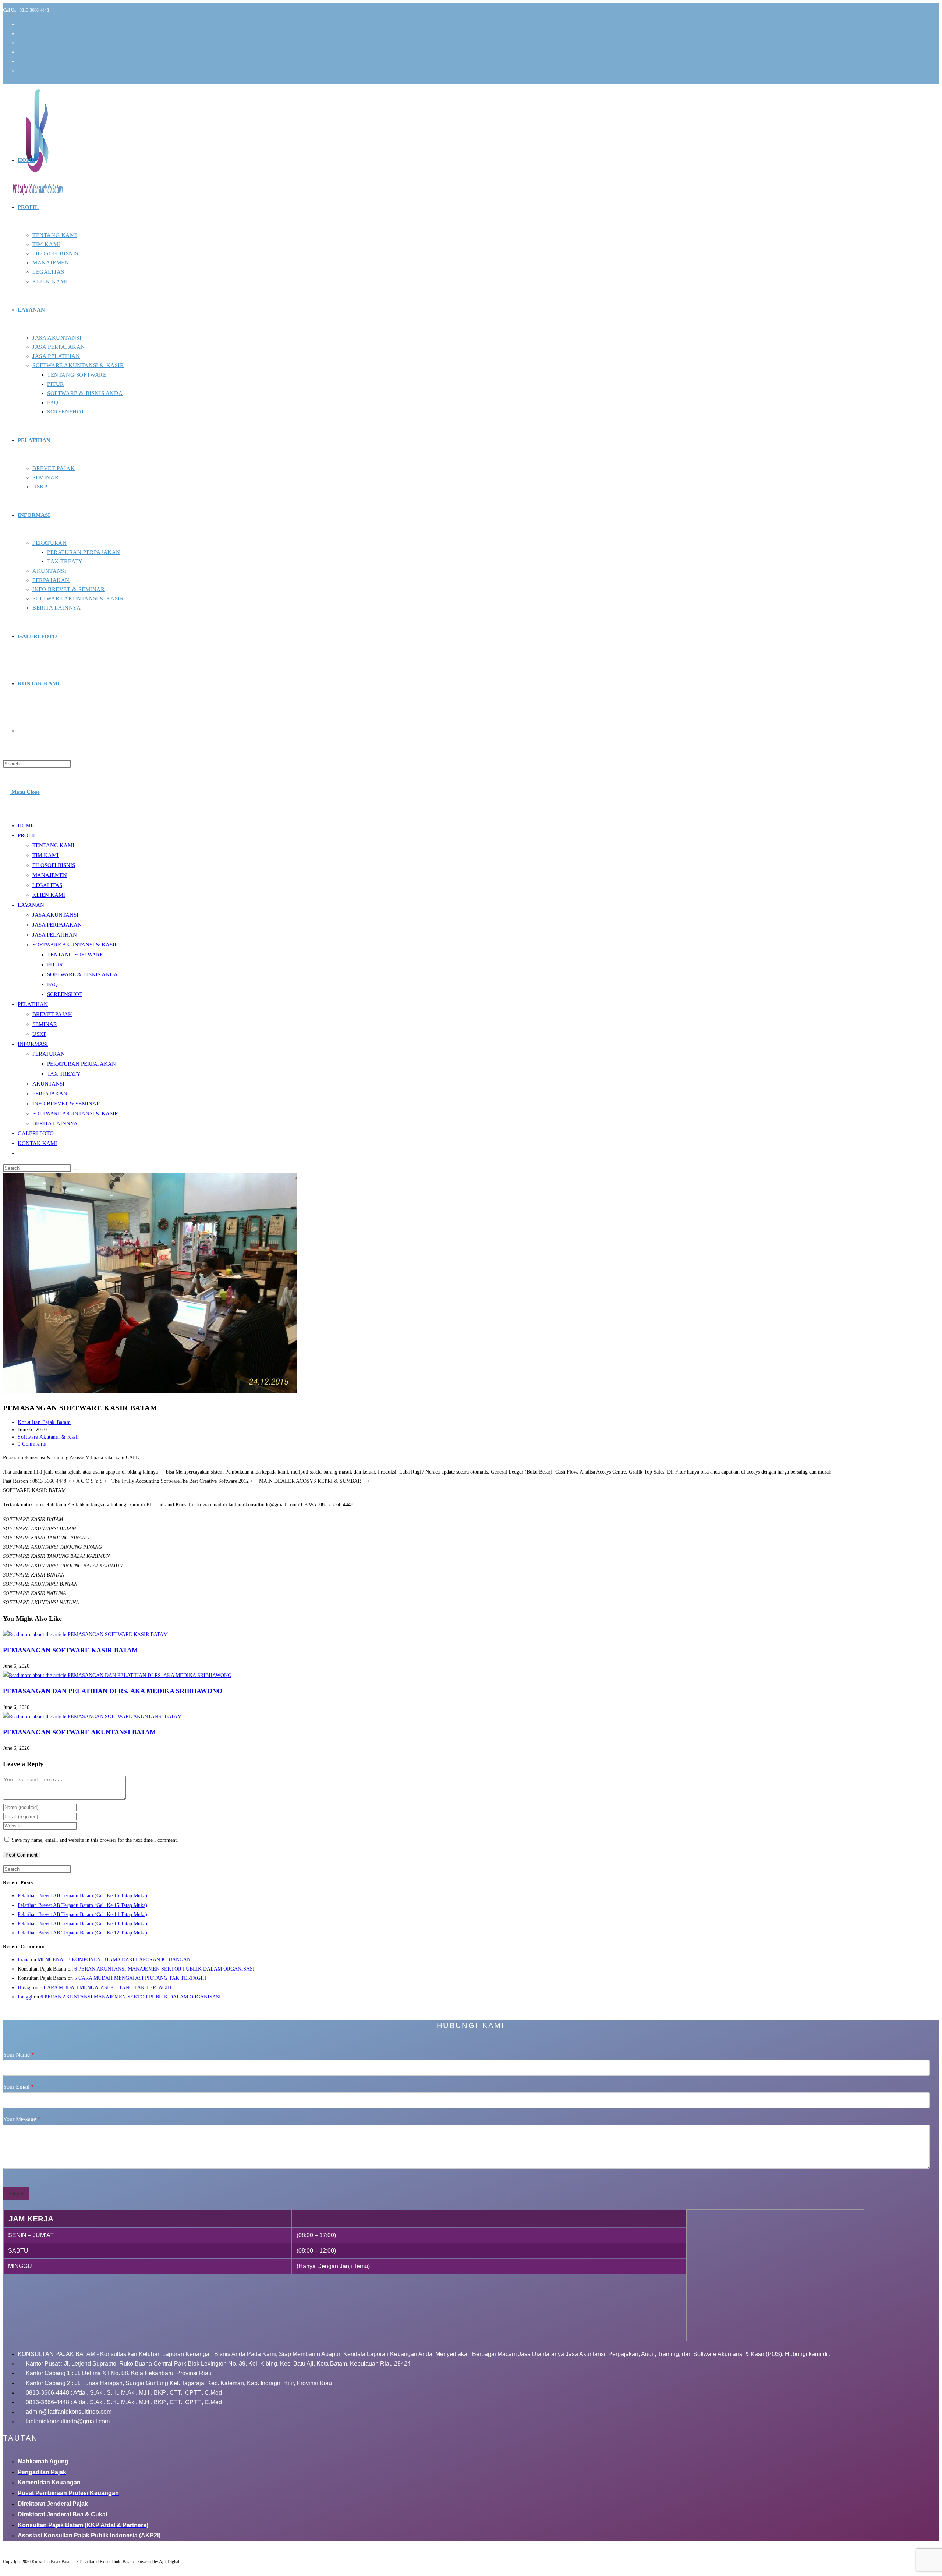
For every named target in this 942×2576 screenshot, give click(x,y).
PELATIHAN (33, 1004)
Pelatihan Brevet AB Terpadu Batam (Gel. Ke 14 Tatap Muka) (82, 1914)
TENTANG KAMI (53, 845)
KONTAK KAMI (37, 1143)
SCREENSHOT (65, 994)
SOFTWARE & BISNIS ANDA (82, 974)
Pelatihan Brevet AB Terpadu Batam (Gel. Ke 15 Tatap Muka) (82, 1905)
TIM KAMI (45, 855)
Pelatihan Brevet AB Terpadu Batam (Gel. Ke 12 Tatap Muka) (82, 1933)
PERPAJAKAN (50, 1094)
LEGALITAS (47, 885)
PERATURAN (49, 1054)
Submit (16, 2194)
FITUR (55, 964)
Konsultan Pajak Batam (44, 1422)
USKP (39, 1034)
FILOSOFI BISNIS (54, 865)
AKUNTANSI (48, 1084)
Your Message (22, 2119)
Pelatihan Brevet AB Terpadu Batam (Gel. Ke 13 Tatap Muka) (82, 1924)
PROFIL (27, 835)
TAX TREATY (64, 1074)
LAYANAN (31, 905)
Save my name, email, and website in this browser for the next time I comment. (95, 1840)
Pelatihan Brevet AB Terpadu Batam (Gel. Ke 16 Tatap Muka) (82, 1896)
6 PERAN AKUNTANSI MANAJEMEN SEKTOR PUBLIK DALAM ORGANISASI (164, 1969)
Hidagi (25, 1988)
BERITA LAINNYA (55, 1123)
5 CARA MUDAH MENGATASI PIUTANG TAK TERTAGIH (140, 1978)
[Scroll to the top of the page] (6, 2568)
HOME (26, 825)
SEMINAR (45, 1024)
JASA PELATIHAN (55, 935)
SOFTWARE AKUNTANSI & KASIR (75, 945)
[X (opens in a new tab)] (21, 24)
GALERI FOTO (36, 1133)
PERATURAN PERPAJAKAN (82, 1064)
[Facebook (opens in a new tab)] (21, 34)
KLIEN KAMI (49, 895)
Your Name (19, 2055)
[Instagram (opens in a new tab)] (21, 43)
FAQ (52, 984)
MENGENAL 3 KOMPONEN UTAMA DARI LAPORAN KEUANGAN (114, 1960)
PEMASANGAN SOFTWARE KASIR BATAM (70, 1650)
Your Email (18, 2087)
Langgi (25, 1997)
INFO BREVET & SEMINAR (66, 1104)
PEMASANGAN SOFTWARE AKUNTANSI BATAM (79, 1732)
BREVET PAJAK (52, 1014)
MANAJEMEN (50, 875)
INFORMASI (33, 1044)
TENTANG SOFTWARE (75, 955)
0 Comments (32, 1444)
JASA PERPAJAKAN (57, 925)
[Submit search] (75, 1170)
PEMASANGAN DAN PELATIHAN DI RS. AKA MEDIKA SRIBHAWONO (113, 1691)
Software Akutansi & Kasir (49, 1437)
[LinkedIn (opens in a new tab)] (21, 52)
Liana (24, 1960)
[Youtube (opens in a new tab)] (21, 61)
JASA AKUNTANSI (55, 915)
